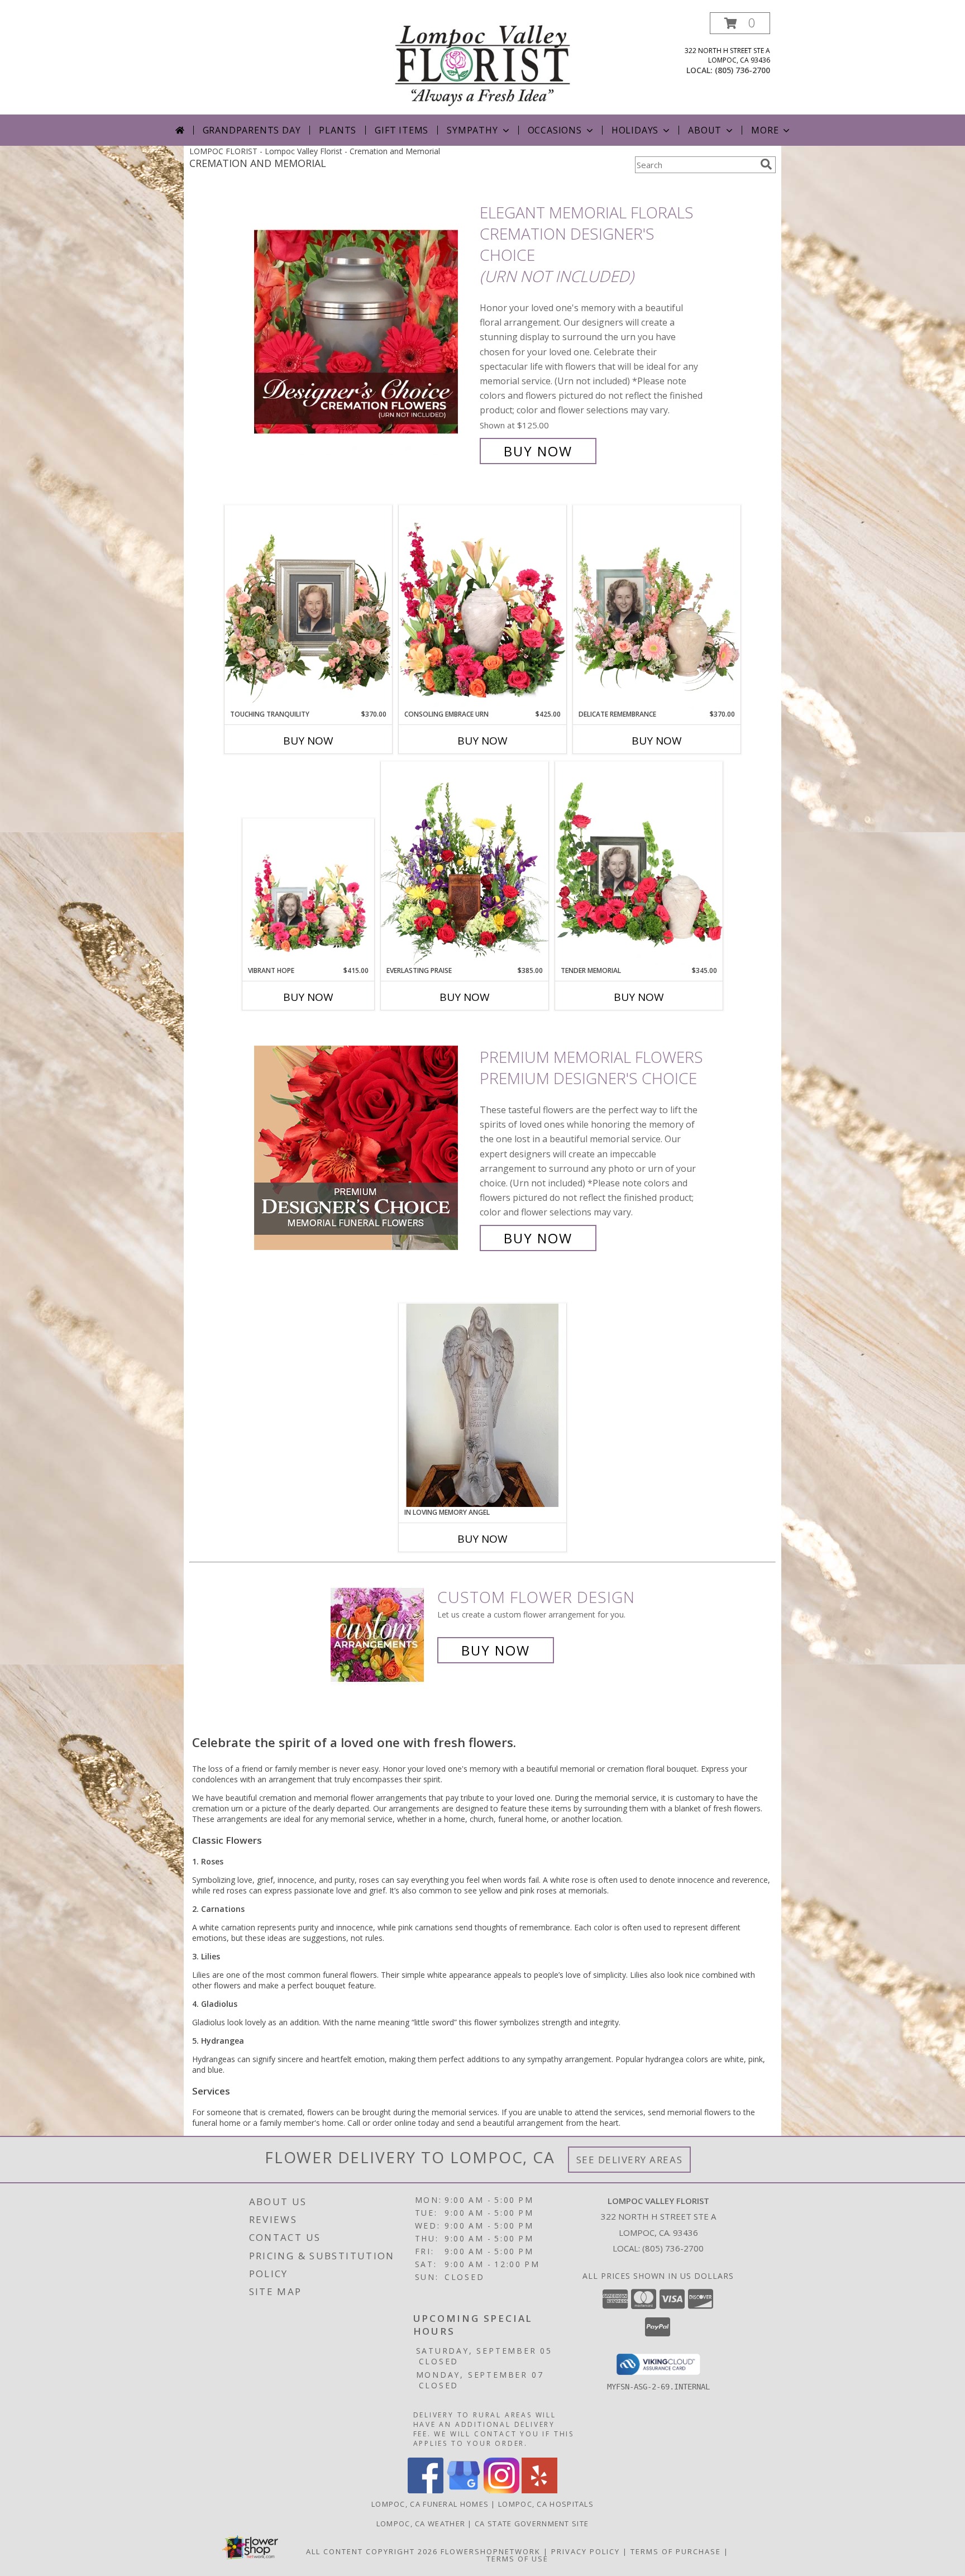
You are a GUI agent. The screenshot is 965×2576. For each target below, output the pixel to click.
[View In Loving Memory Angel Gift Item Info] (482, 1405)
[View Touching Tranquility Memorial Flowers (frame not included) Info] (308, 607)
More (765, 130)
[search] (766, 164)
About (705, 130)
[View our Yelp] (539, 2490)
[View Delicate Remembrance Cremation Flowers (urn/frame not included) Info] (657, 607)
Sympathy (472, 130)
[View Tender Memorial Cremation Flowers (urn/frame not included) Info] (639, 864)
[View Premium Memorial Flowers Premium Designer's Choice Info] (364, 1148)
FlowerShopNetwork (491, 2551)
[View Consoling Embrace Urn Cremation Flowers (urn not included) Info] (482, 607)
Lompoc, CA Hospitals (546, 2504)
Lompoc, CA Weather (421, 2523)
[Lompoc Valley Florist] (482, 63)
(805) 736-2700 (742, 70)
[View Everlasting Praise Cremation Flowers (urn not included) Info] (465, 864)
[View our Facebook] (426, 2490)
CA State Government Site (532, 2523)
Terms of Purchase (676, 2551)
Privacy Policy (586, 2551)
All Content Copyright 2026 (372, 2551)
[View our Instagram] (501, 2490)
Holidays (635, 130)
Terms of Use (517, 2559)
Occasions (555, 130)
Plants (338, 130)
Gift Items (402, 130)
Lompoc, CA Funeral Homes (430, 2504)
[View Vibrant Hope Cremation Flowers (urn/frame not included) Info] (309, 892)
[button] (740, 23)
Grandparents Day (252, 130)
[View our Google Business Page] (464, 2490)
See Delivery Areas (630, 2160)
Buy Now (538, 451)
